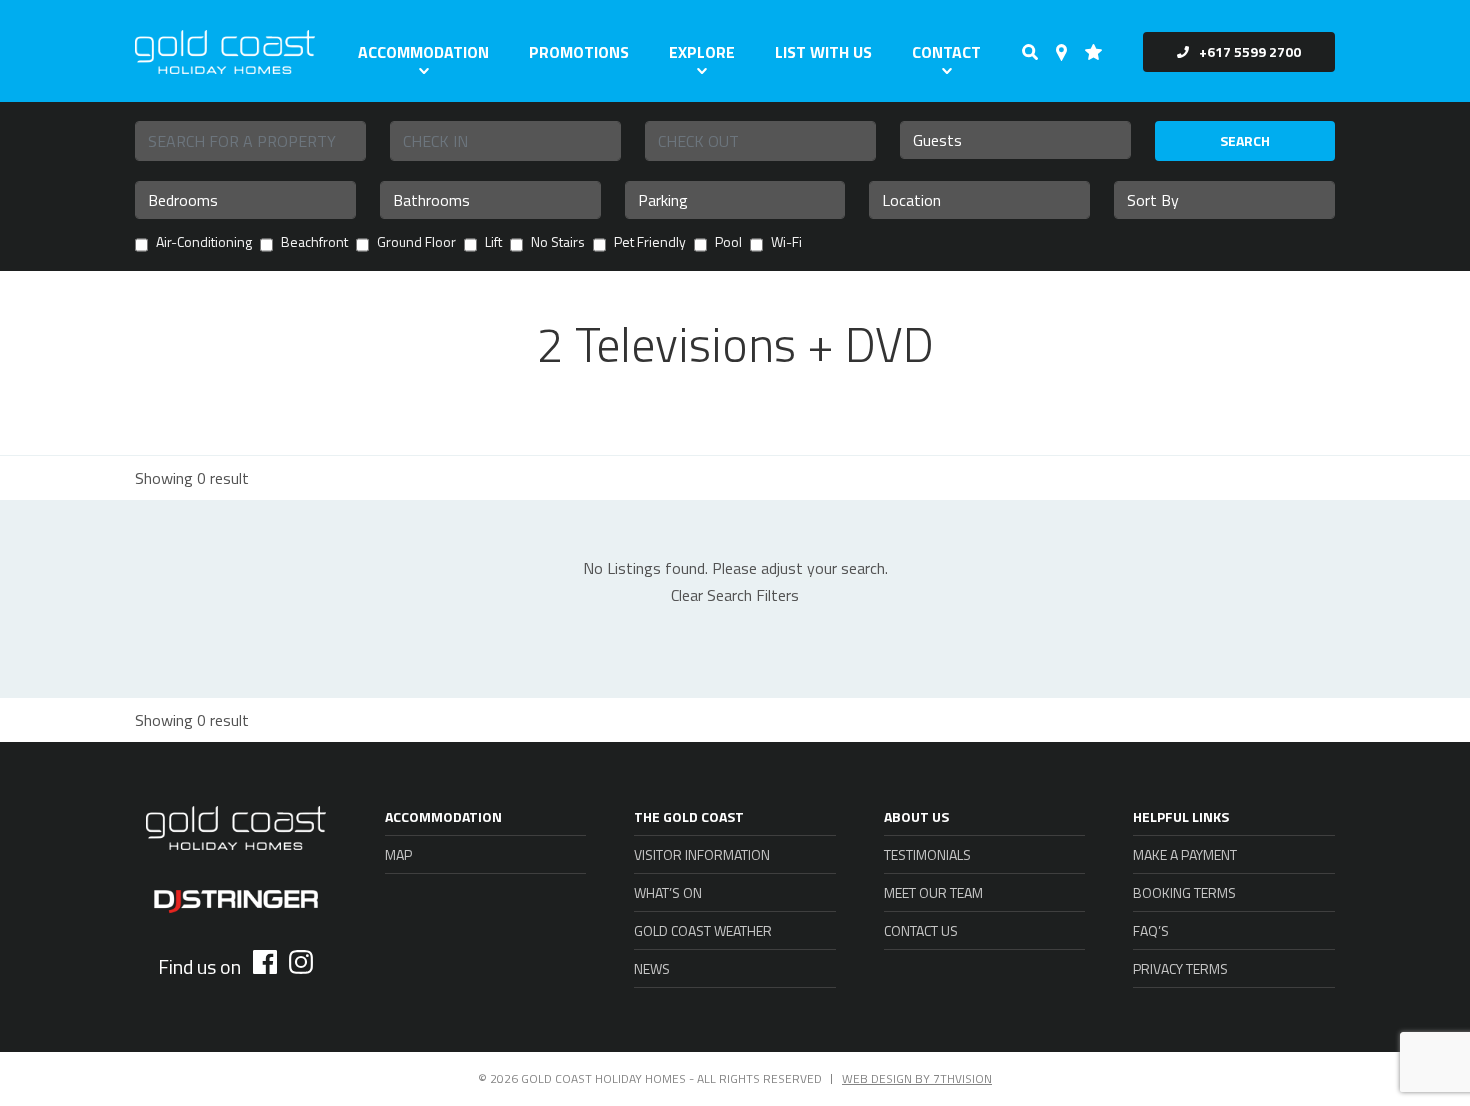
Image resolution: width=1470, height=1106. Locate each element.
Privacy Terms (1180, 968)
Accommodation (423, 52)
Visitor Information (702, 854)
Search (1245, 140)
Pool (728, 243)
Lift (493, 243)
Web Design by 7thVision (917, 1078)
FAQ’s (1151, 930)
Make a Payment (1185, 854)
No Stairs (558, 243)
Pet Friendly (650, 243)
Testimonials (927, 854)
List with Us (823, 52)
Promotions (579, 52)
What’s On (668, 892)
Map (398, 854)
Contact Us (921, 930)
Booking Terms (1184, 892)
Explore (702, 52)
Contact (946, 52)
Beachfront (314, 243)
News (652, 968)
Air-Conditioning (204, 243)
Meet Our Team (933, 892)
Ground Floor (416, 243)
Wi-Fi (786, 243)
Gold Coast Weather (703, 930)
